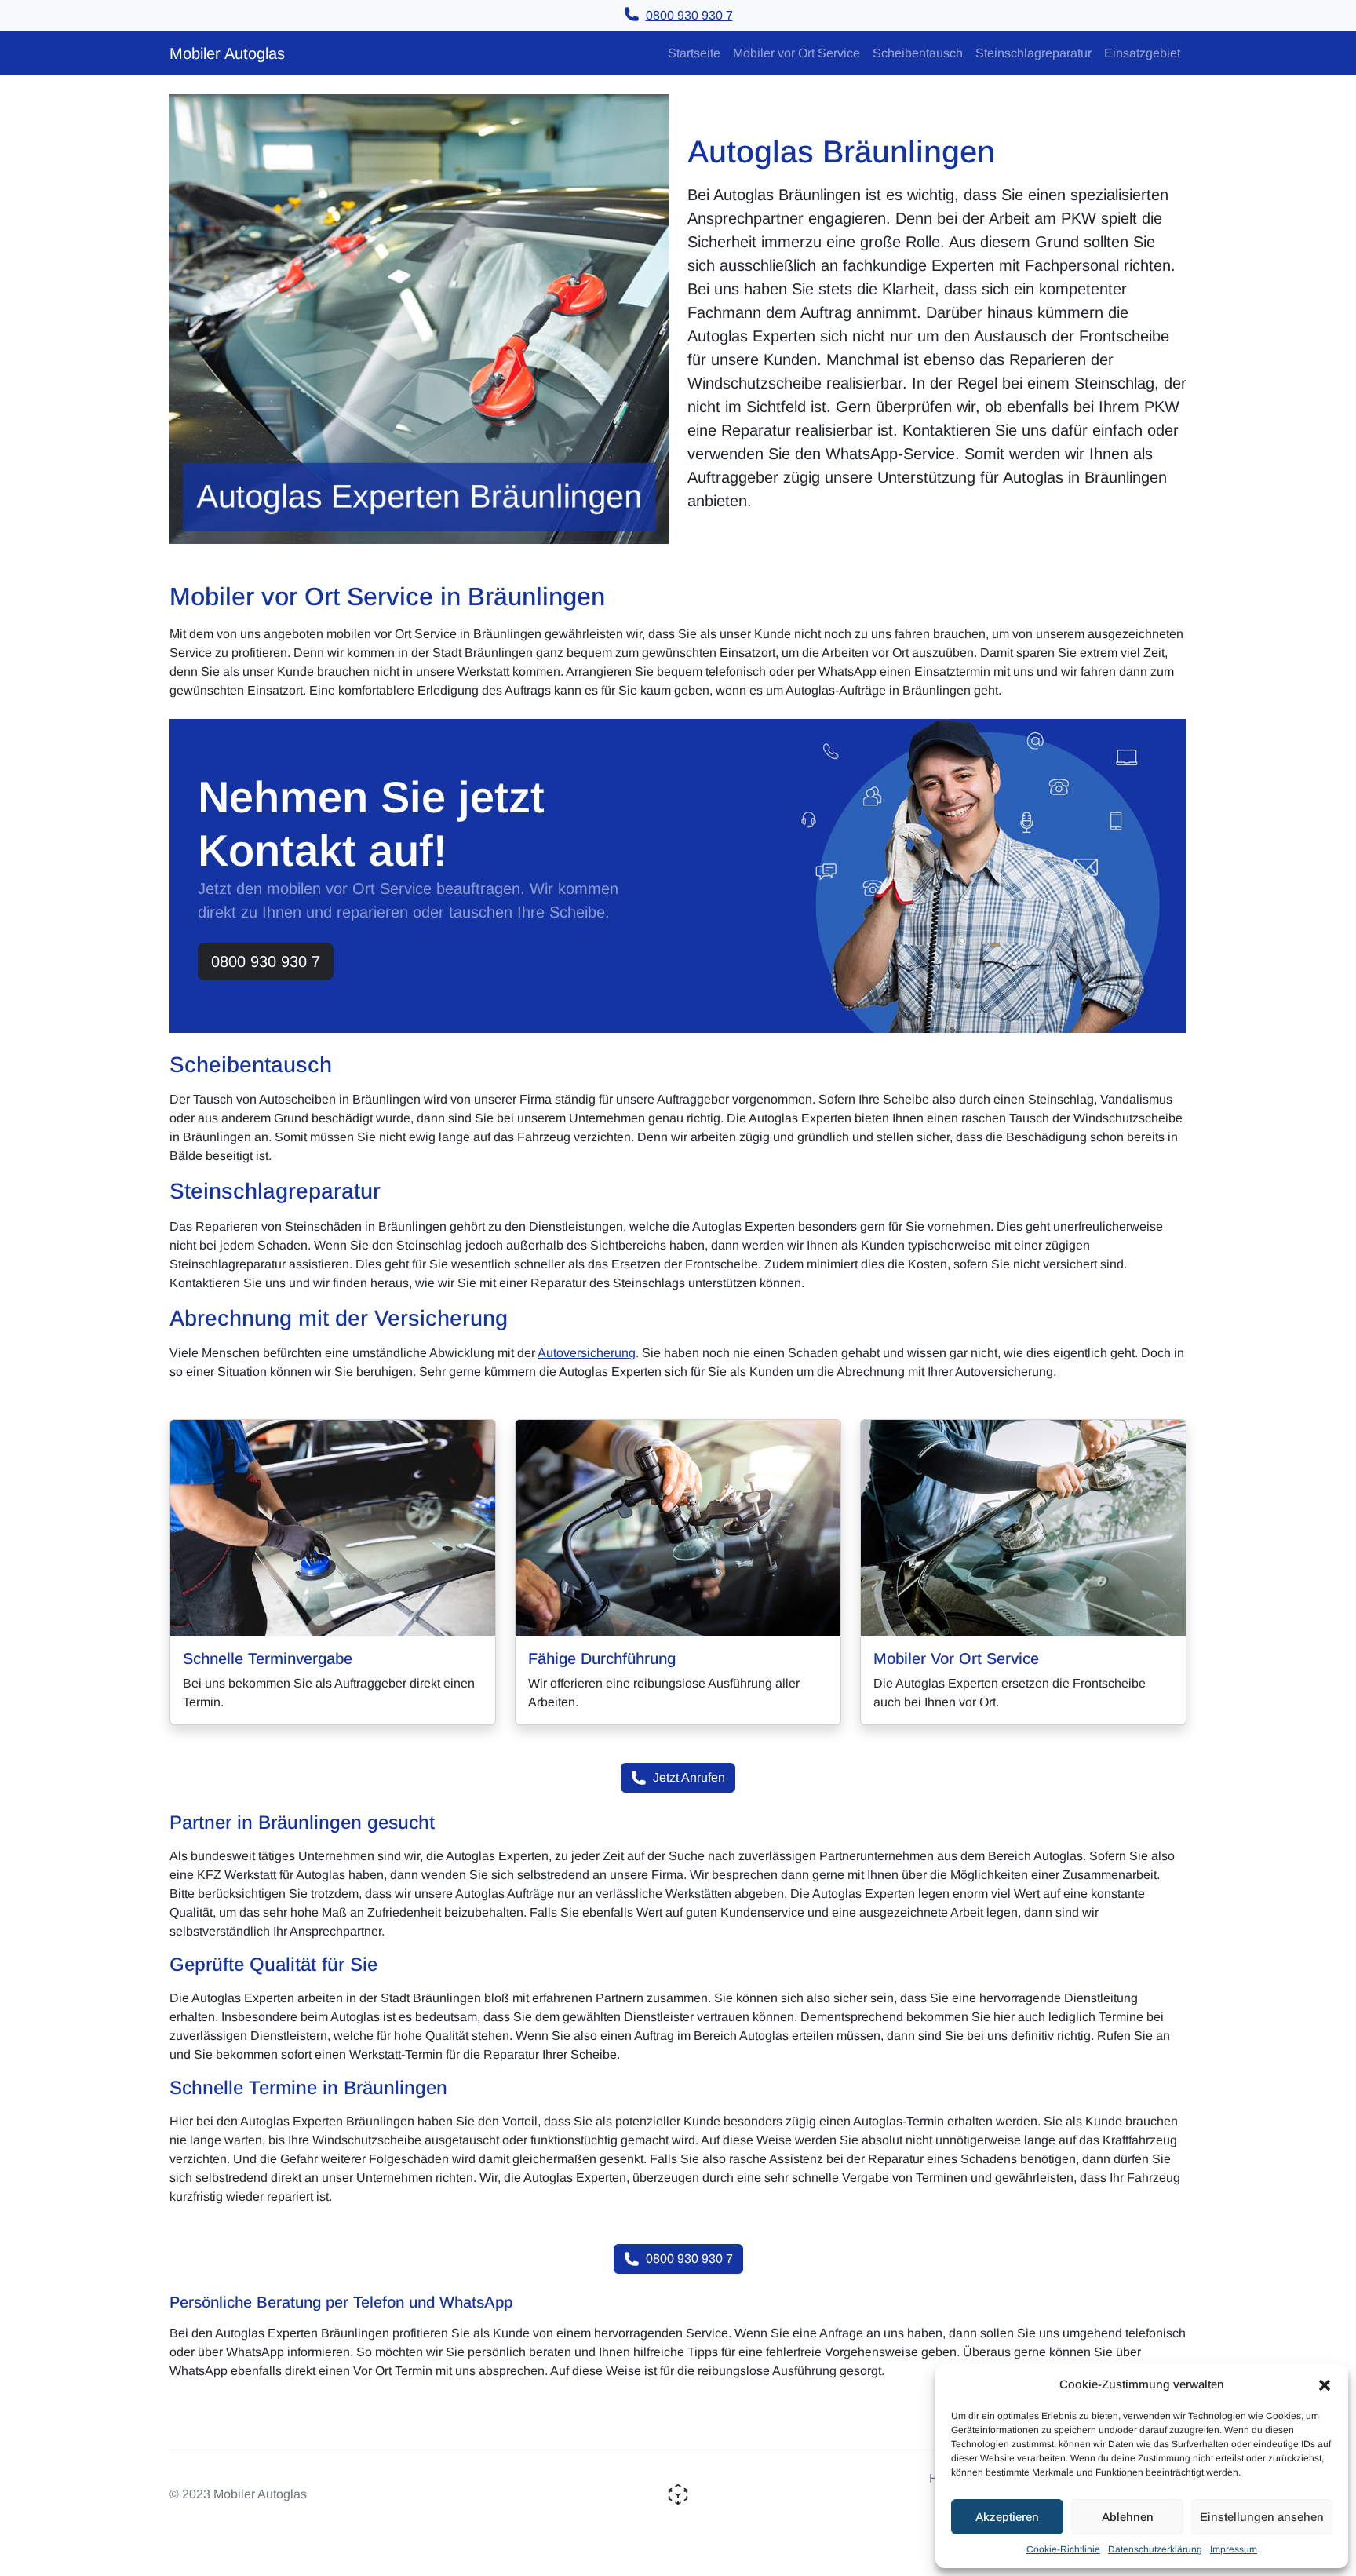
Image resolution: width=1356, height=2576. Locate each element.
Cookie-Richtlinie (1063, 2549)
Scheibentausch (918, 53)
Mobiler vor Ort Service (796, 53)
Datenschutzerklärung (1155, 2549)
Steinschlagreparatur (1033, 53)
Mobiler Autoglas (227, 53)
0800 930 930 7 (266, 961)
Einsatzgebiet (1142, 53)
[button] (1325, 2384)
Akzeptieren (1007, 2517)
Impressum (1234, 2549)
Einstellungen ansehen (1262, 2517)
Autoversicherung (587, 1353)
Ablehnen (1128, 2517)
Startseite (694, 53)
